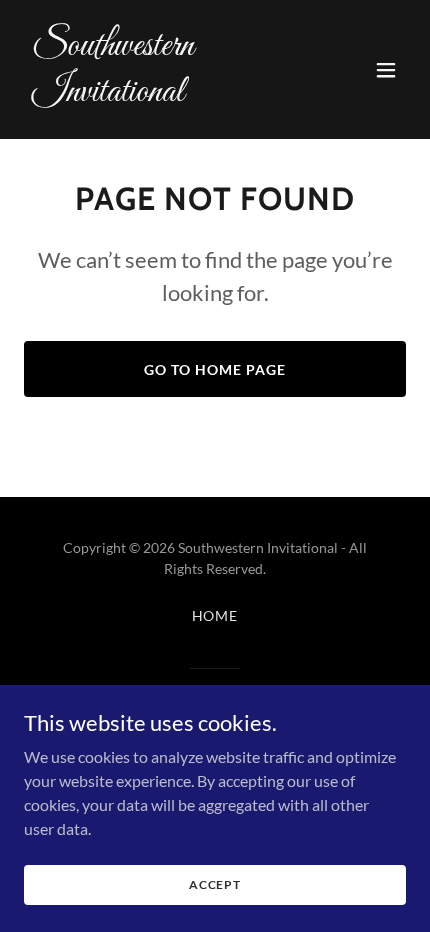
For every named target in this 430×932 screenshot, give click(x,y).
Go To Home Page (215, 369)
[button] (386, 70)
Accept (215, 884)
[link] (157, 94)
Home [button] (215, 615)
